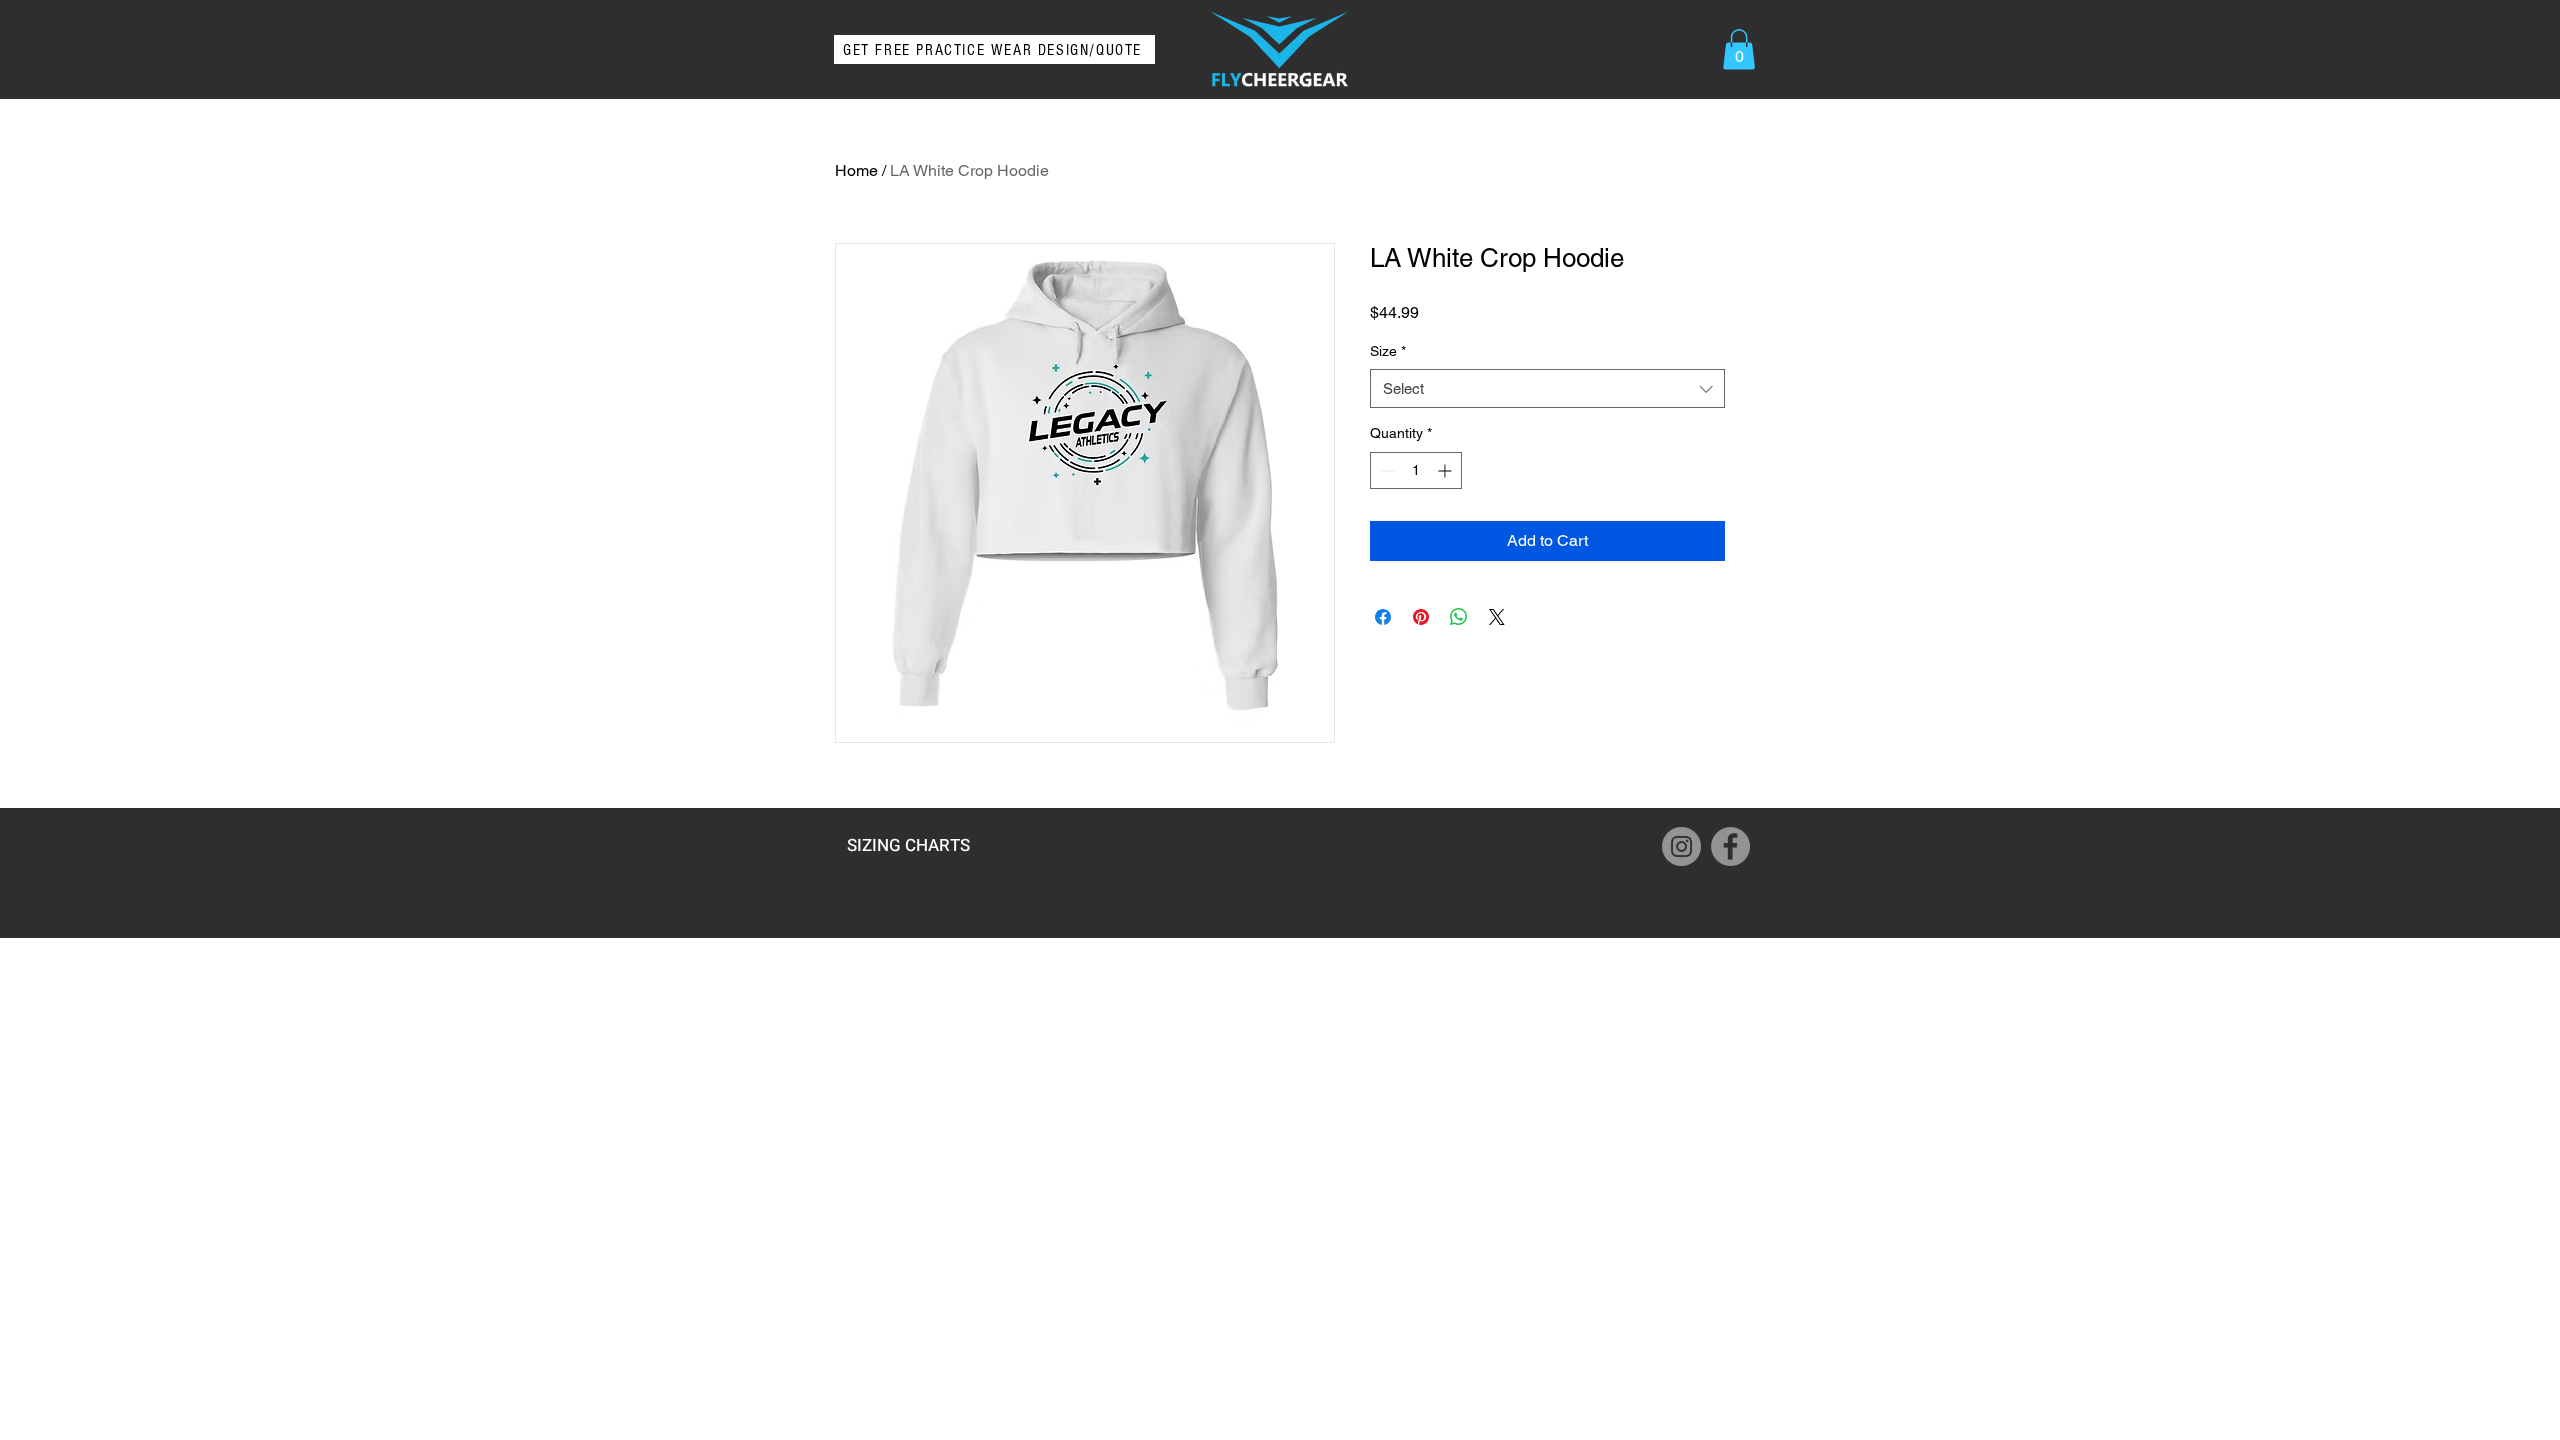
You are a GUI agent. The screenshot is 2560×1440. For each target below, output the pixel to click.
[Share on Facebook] (1383, 617)
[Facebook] (1730, 846)
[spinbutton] (1416, 470)
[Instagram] (1681, 846)
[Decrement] (1385, 470)
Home (856, 170)
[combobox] (1547, 388)
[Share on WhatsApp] (1459, 617)
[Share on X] (1497, 617)
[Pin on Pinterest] (1421, 617)
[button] (1739, 49)
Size (1388, 351)
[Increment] (1446, 470)
